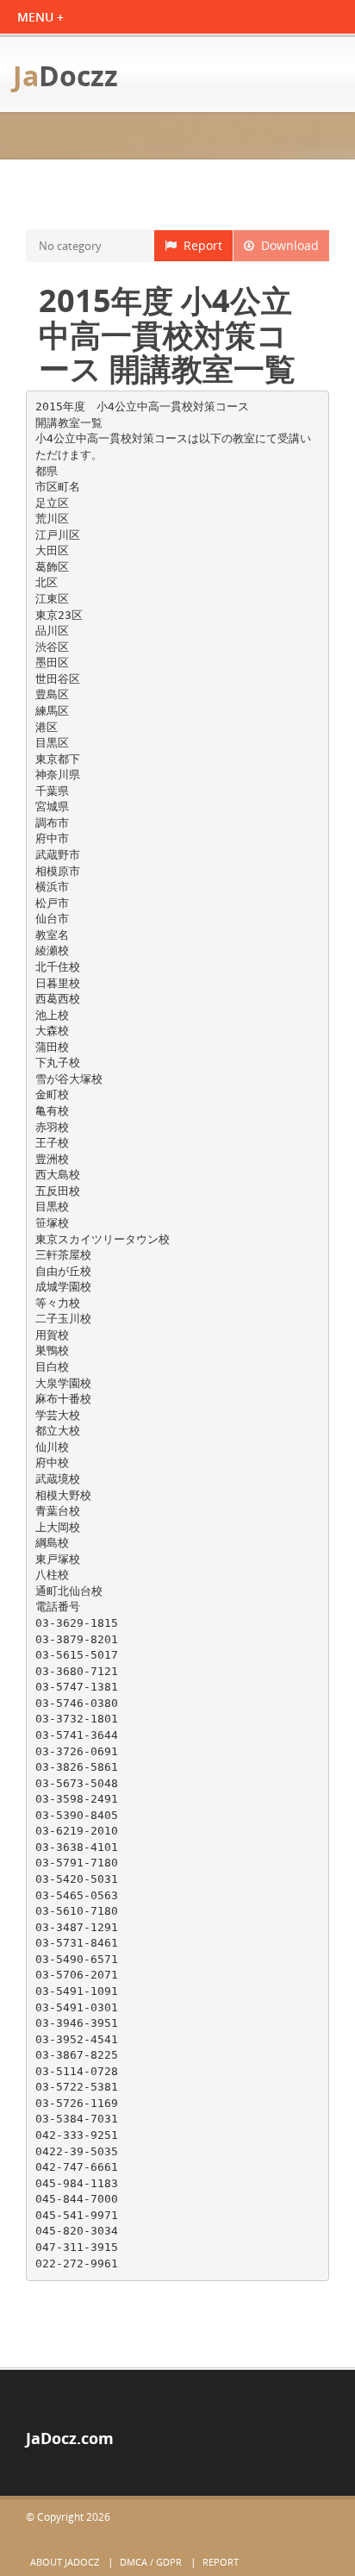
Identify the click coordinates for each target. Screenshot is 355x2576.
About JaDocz (65, 2562)
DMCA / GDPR (151, 2562)
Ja (65, 75)
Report (199, 245)
